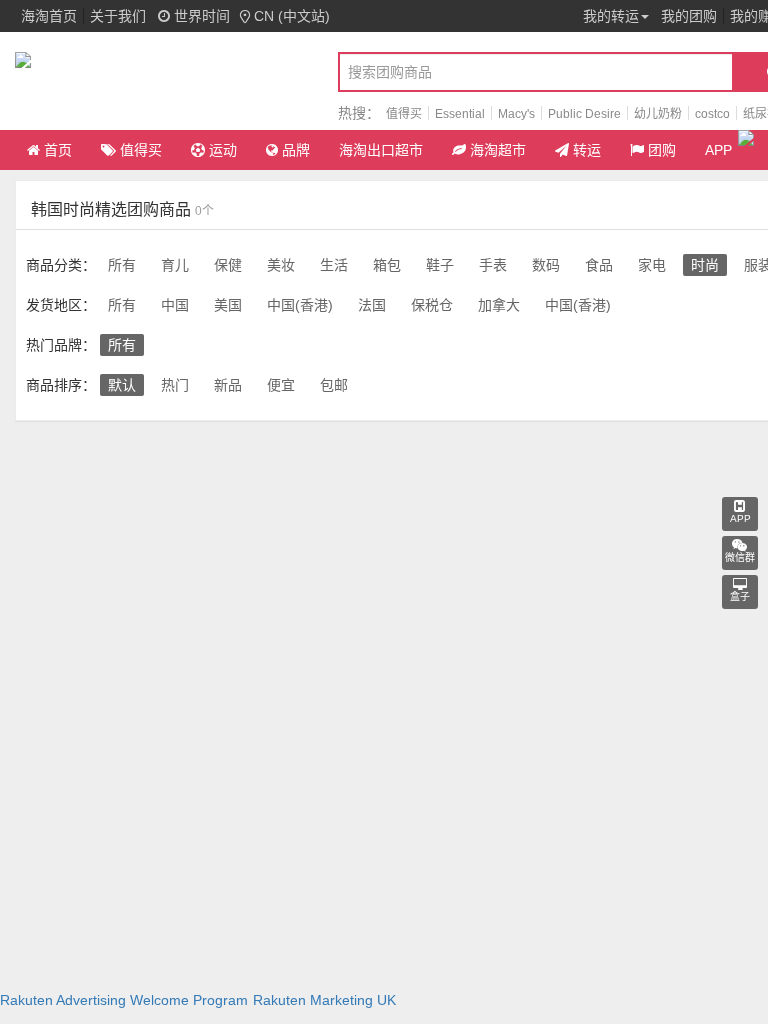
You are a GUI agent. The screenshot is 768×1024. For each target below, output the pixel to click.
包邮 (334, 385)
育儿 (175, 265)
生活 (334, 265)
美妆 (281, 265)
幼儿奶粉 (658, 114)
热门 (175, 385)
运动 (223, 150)
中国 (175, 305)
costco (712, 114)
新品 (228, 385)
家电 (652, 265)
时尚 (705, 265)
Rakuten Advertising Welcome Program (124, 1000)
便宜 (281, 385)
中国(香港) (300, 305)
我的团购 (689, 16)
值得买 (404, 114)
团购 (662, 150)
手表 (493, 265)
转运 (587, 150)
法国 (372, 305)
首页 (58, 150)
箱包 (387, 265)
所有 (122, 265)
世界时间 (200, 16)
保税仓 (432, 305)
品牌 (296, 150)
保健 (228, 265)
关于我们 (118, 16)
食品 (599, 265)
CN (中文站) (292, 16)
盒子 (740, 596)
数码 (546, 265)
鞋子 (440, 265)
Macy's (516, 114)
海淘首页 (49, 16)
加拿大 (499, 305)
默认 (122, 385)
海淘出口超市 (381, 150)
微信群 (740, 557)
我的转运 (611, 16)
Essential (460, 114)
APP (718, 150)
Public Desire (584, 114)
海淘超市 (498, 150)
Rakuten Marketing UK (324, 1000)
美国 (228, 305)
